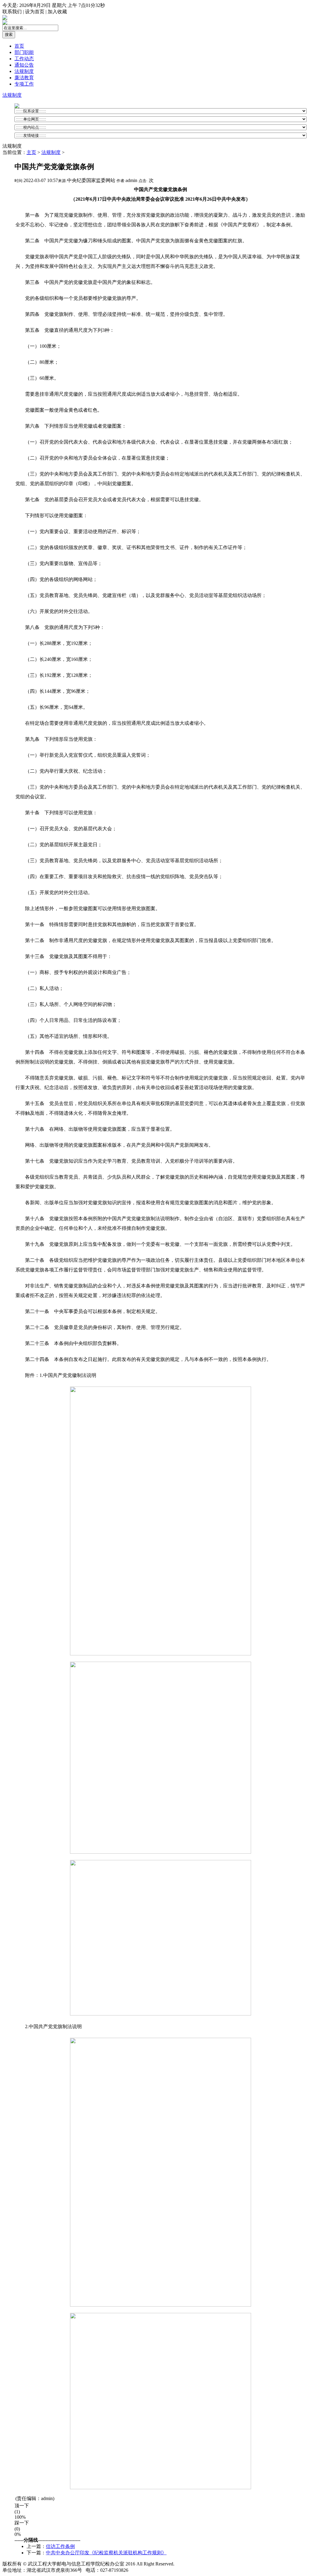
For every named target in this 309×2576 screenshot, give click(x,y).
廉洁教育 (24, 78)
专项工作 (24, 84)
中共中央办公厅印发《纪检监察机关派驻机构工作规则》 (106, 2553)
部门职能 (24, 52)
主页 (31, 152)
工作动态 (24, 59)
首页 (19, 46)
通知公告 (24, 65)
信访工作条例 (60, 2546)
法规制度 (24, 71)
